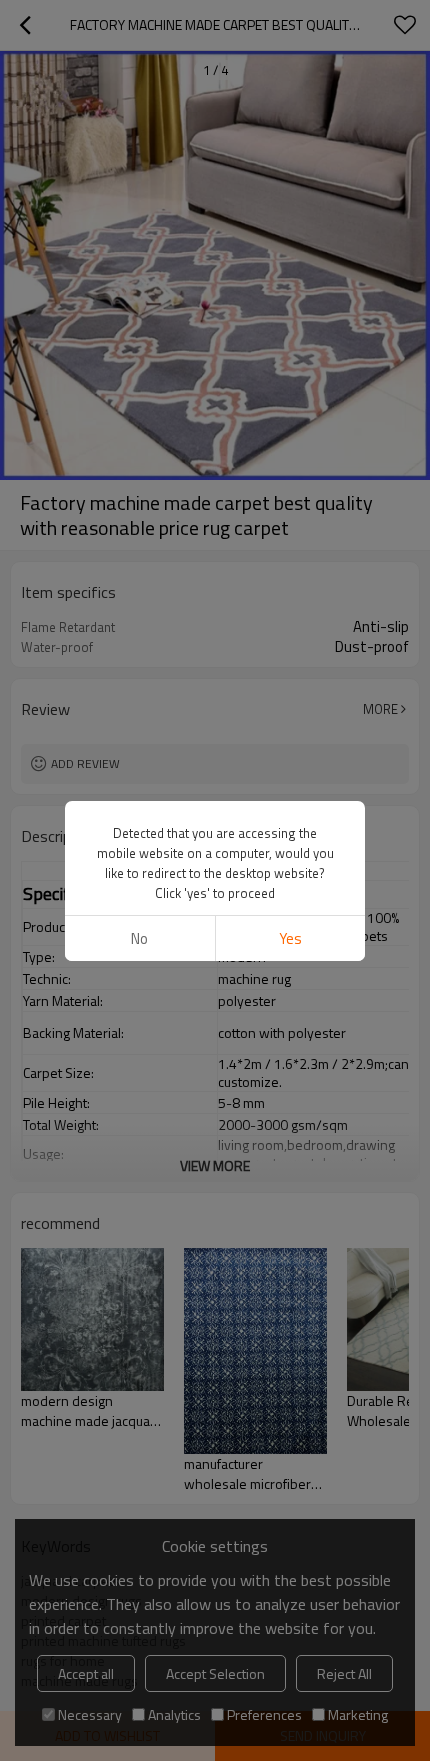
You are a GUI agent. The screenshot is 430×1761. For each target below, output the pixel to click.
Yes (290, 938)
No (139, 938)
